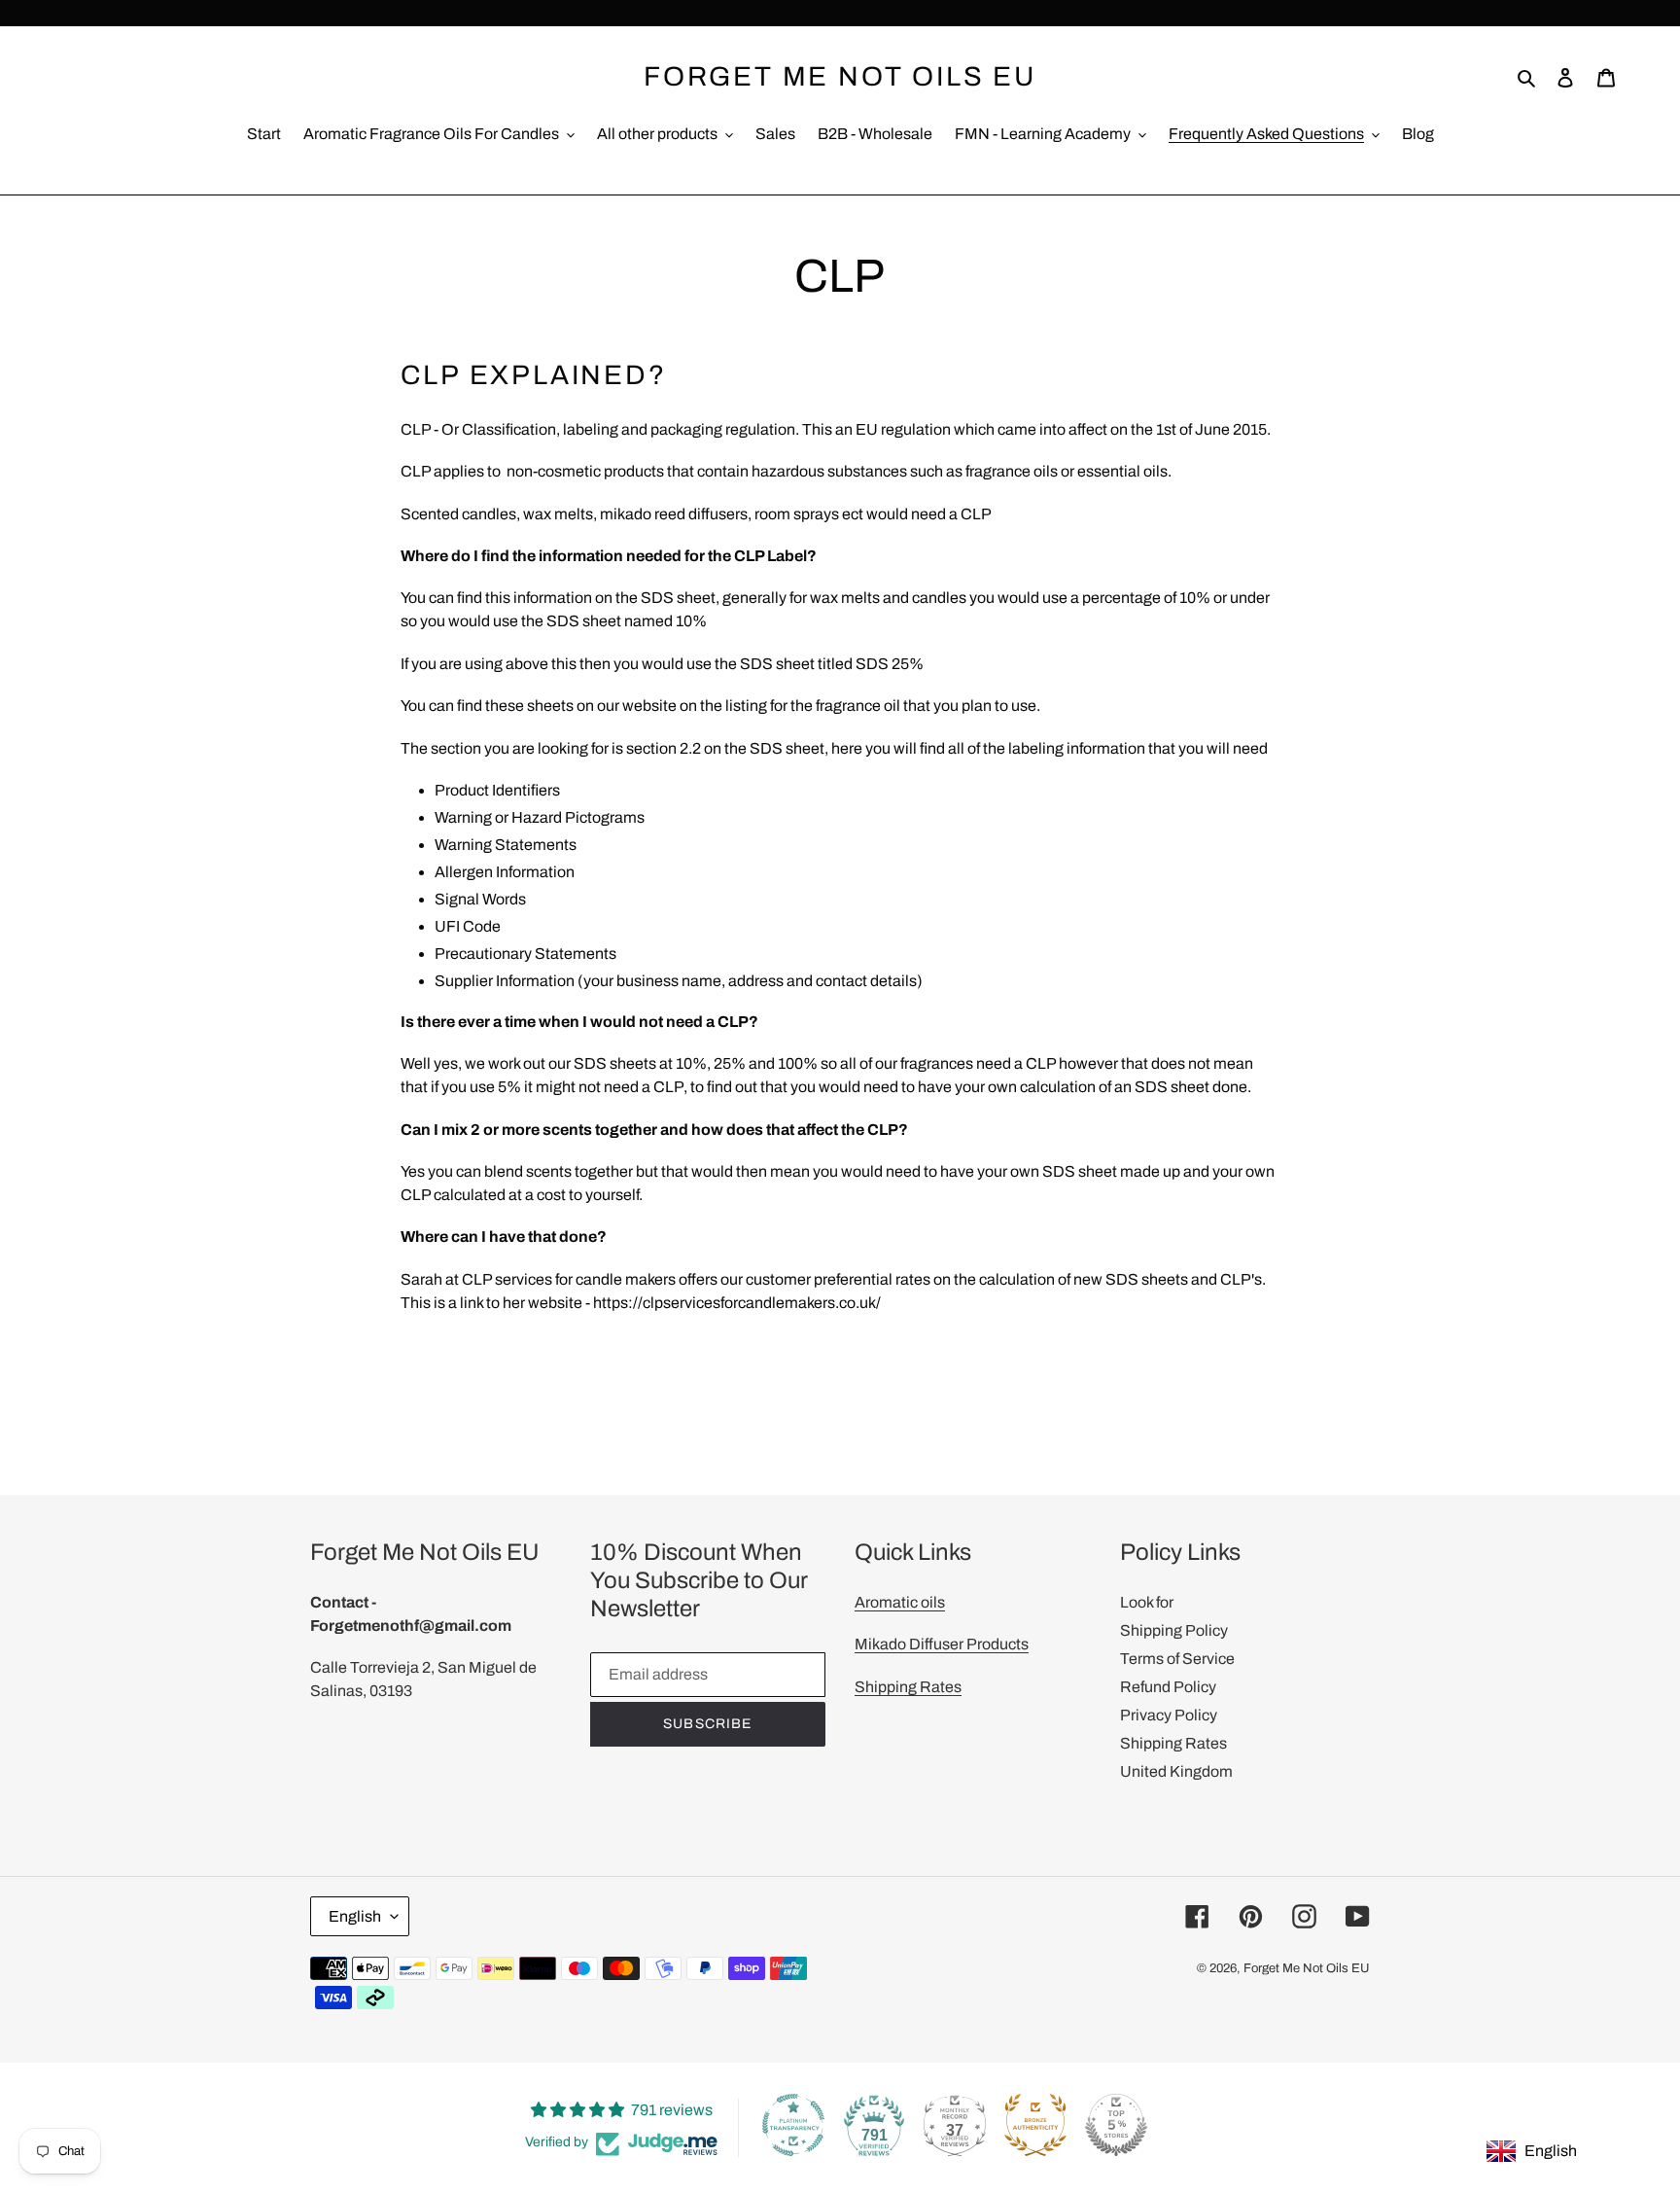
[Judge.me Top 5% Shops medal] (1116, 2125)
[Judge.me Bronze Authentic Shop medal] (1035, 2125)
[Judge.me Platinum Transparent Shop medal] (793, 2125)
